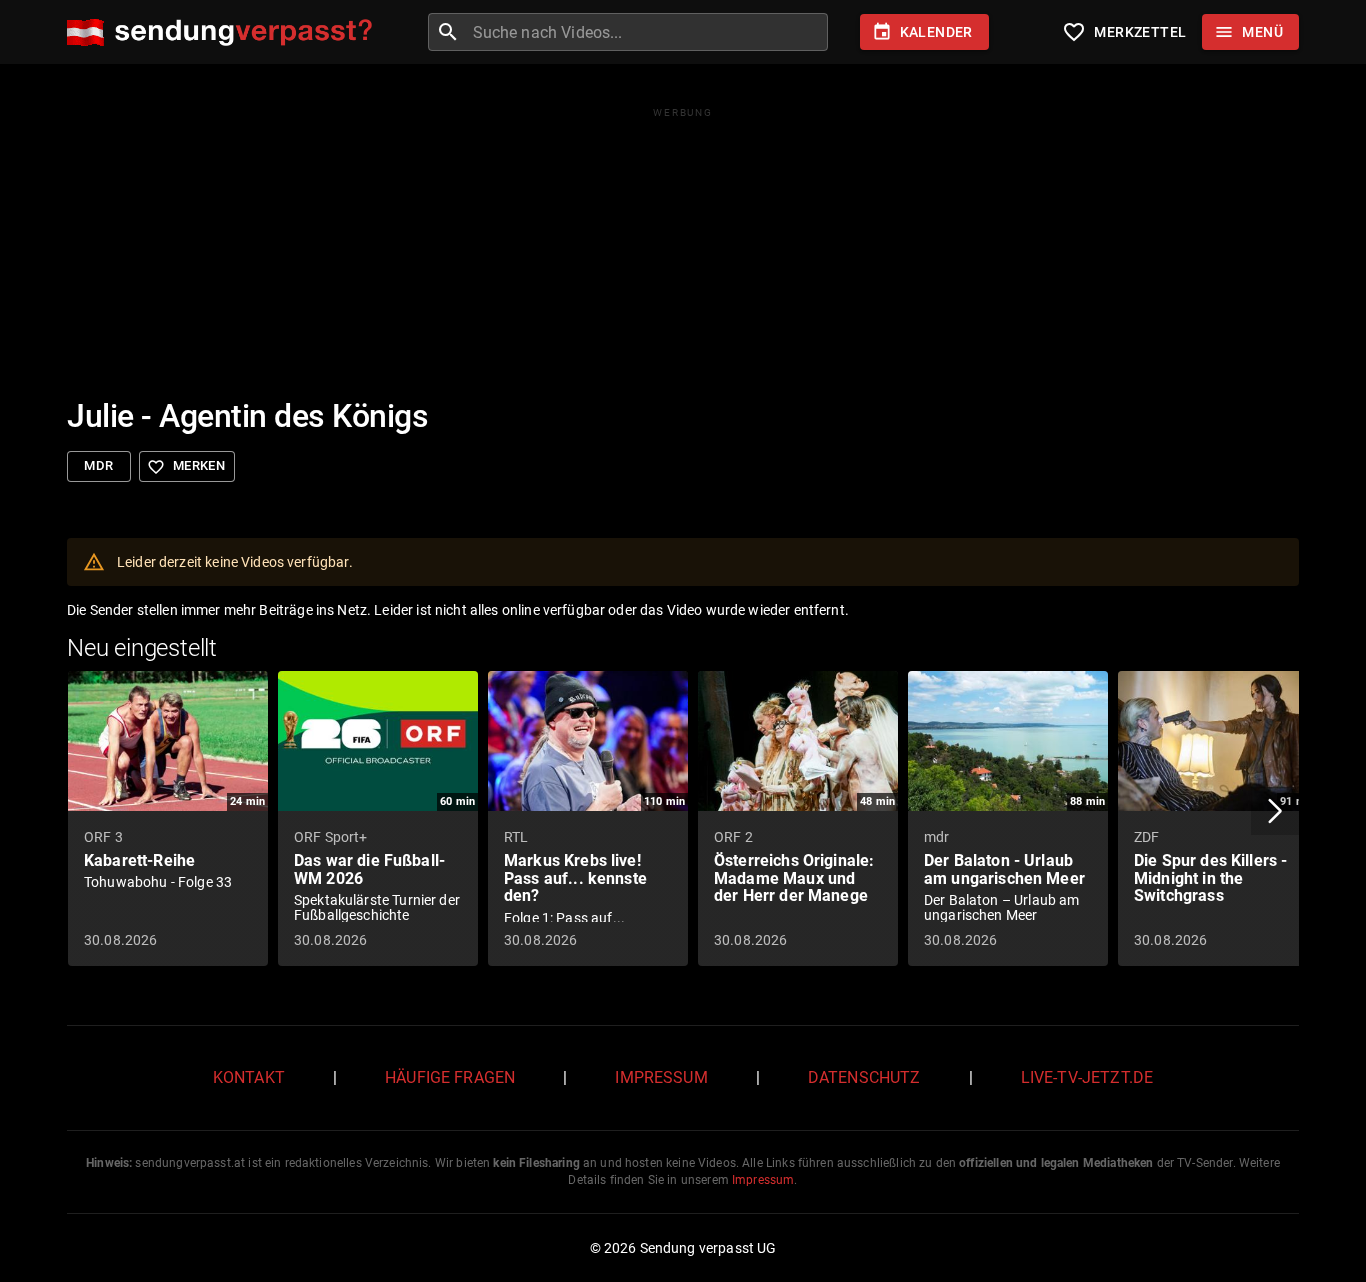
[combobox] (648, 32)
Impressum (661, 1077)
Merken (186, 467)
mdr (98, 465)
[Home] (224, 32)
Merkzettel (1124, 32)
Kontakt (249, 1077)
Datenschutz (864, 1077)
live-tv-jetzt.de (1087, 1077)
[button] (1275, 811)
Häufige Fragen (450, 1077)
